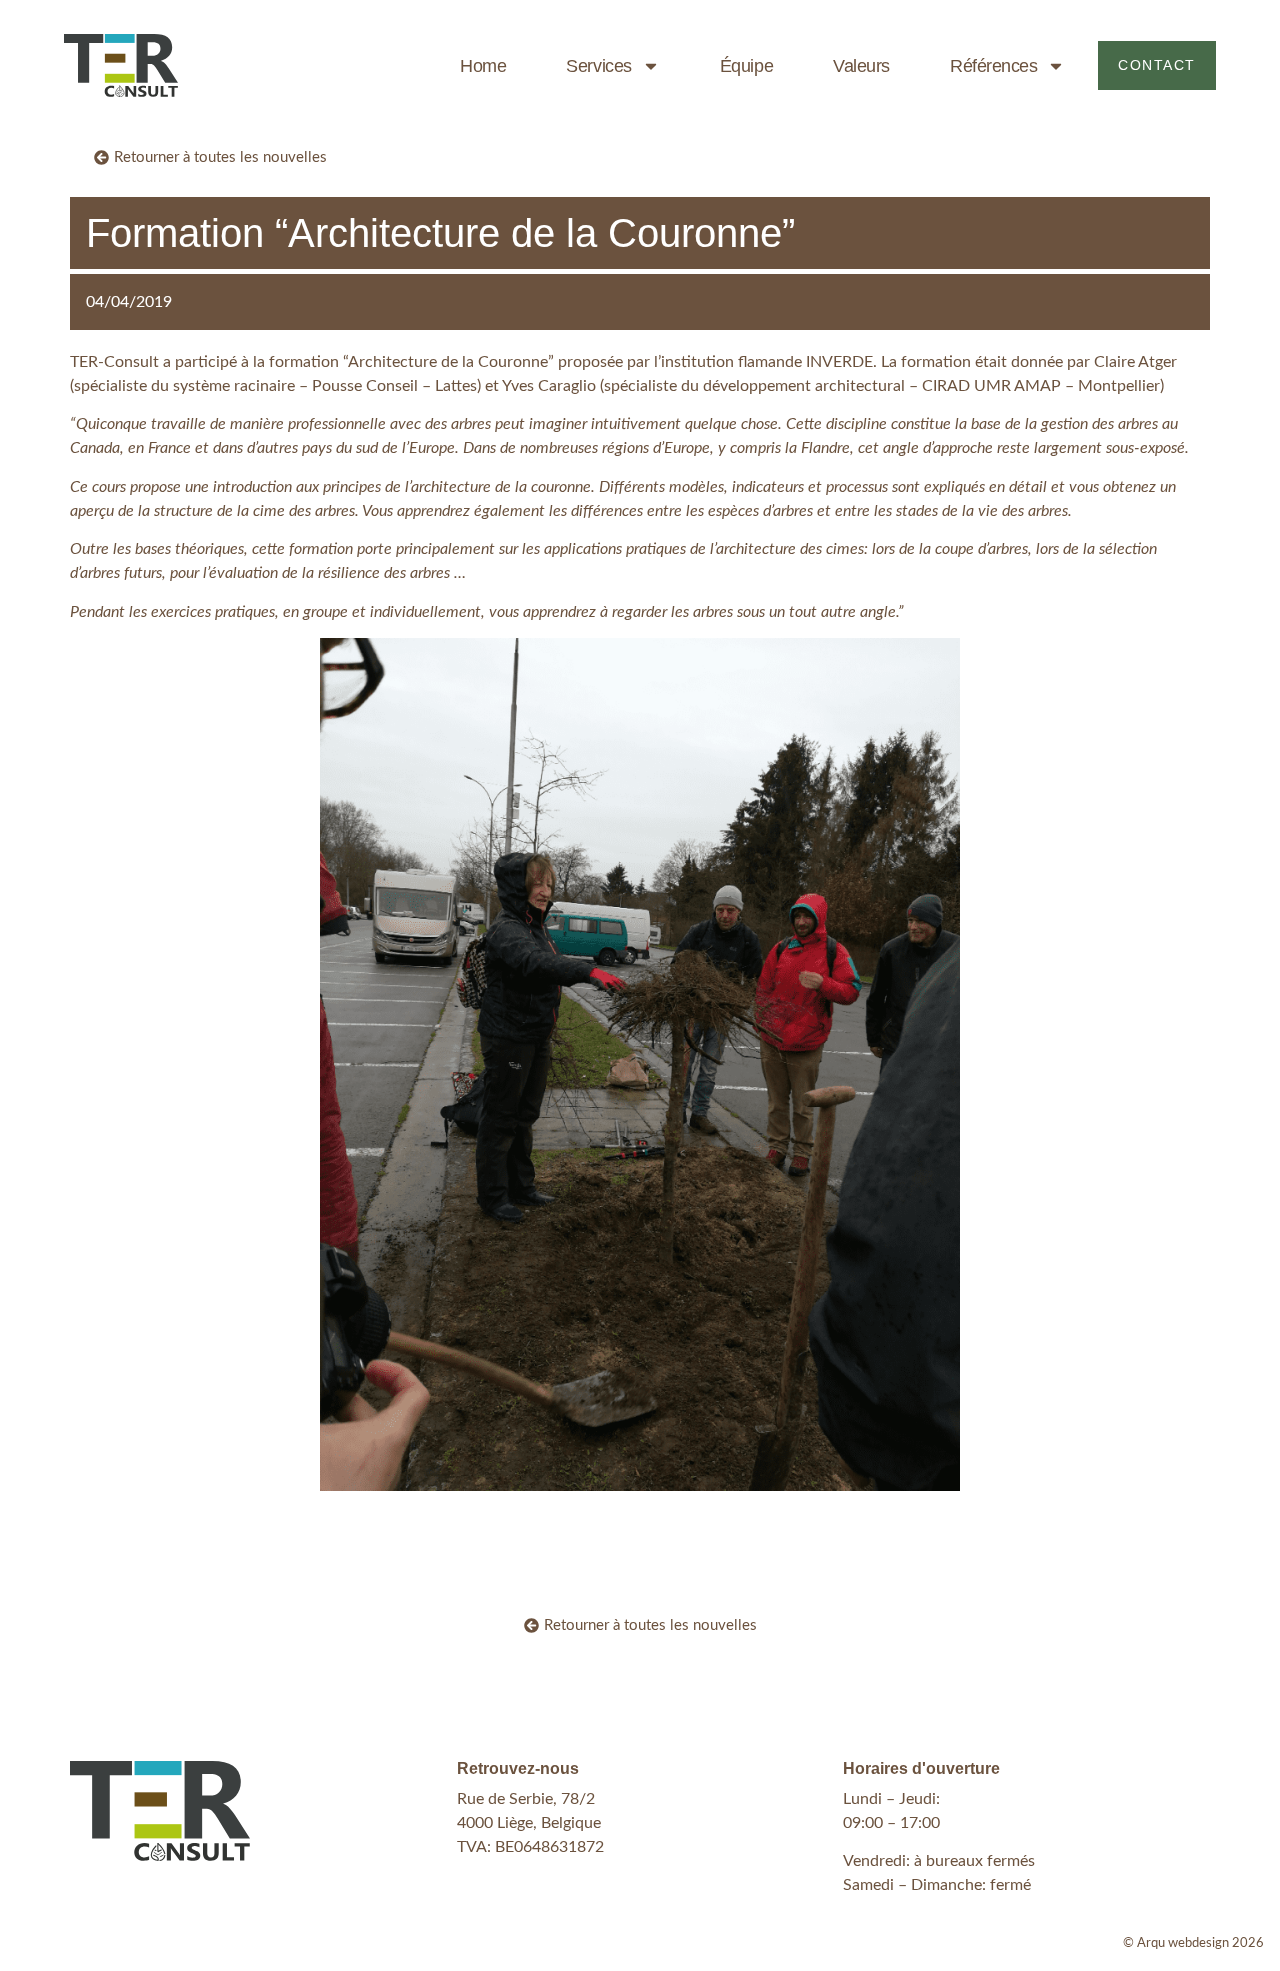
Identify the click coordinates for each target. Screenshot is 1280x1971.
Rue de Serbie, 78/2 (526, 1799)
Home (483, 66)
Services (598, 66)
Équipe (746, 66)
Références (994, 66)
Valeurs (861, 66)
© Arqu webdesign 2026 (1193, 1943)
